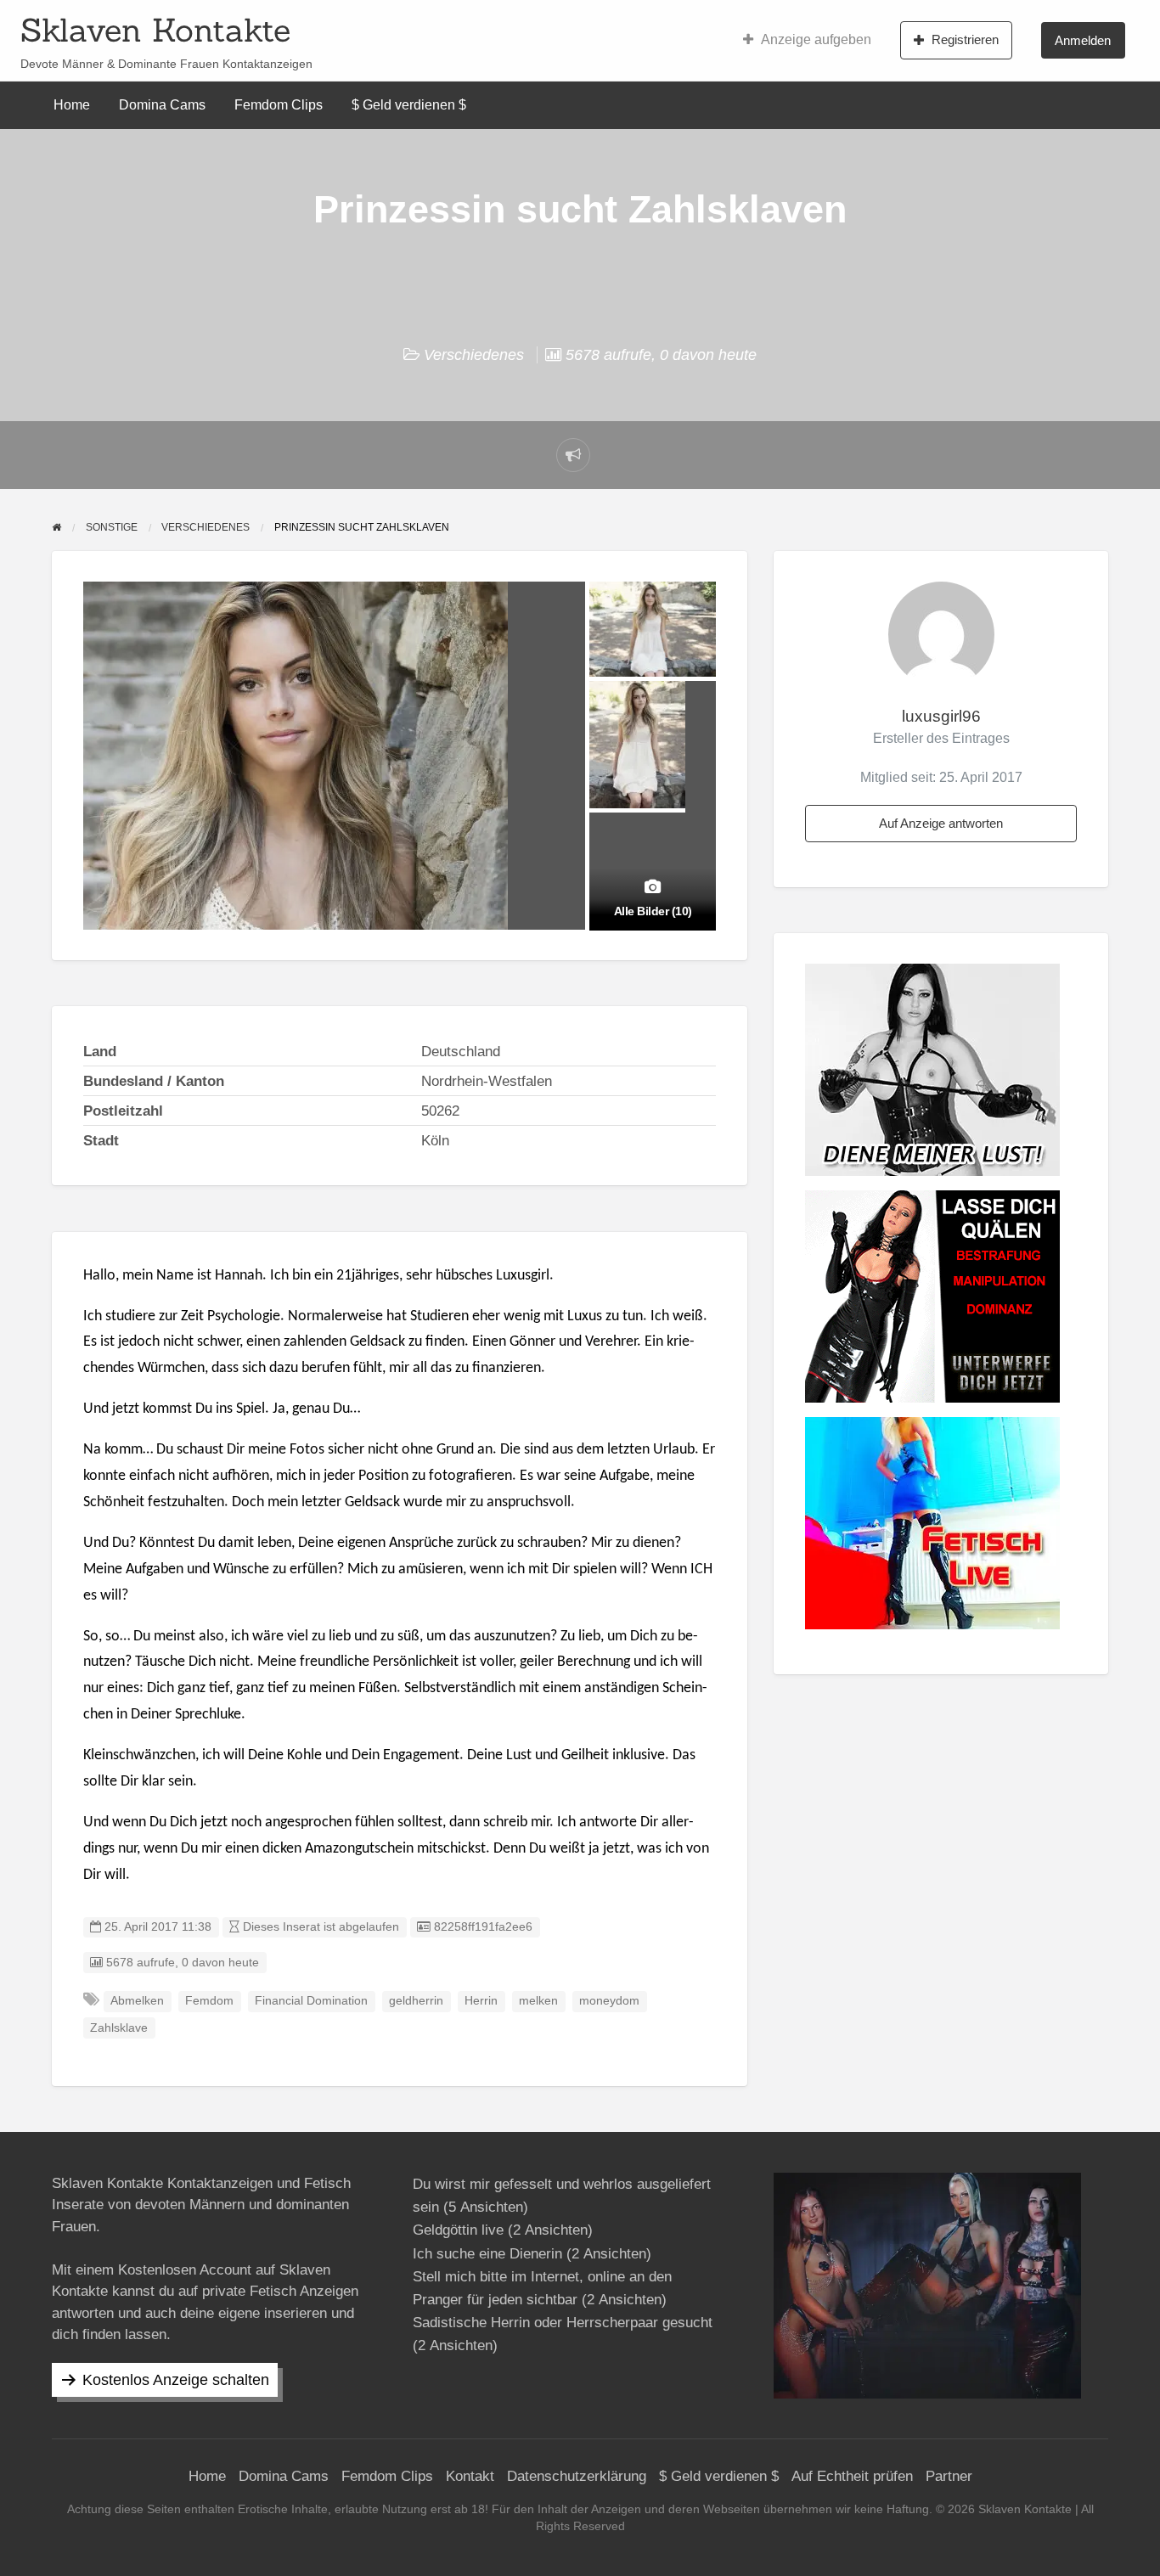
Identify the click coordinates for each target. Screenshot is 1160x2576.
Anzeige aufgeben (816, 39)
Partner (949, 2476)
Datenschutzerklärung (577, 2476)
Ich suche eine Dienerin (487, 2254)
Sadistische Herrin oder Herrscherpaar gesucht (563, 2323)
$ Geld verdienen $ (409, 105)
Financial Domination (311, 2001)
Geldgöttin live (458, 2230)
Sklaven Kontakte (155, 30)
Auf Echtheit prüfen (852, 2476)
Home (72, 105)
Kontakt (470, 2476)
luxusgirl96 (941, 716)
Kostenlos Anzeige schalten (176, 2380)
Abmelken (137, 2001)
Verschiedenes (474, 355)
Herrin (481, 2001)
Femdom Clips (279, 105)
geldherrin (416, 2001)
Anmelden (1083, 40)
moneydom (609, 2001)
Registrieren (965, 39)
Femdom (209, 2001)
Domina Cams (162, 105)
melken (538, 2001)
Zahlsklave (119, 2028)
